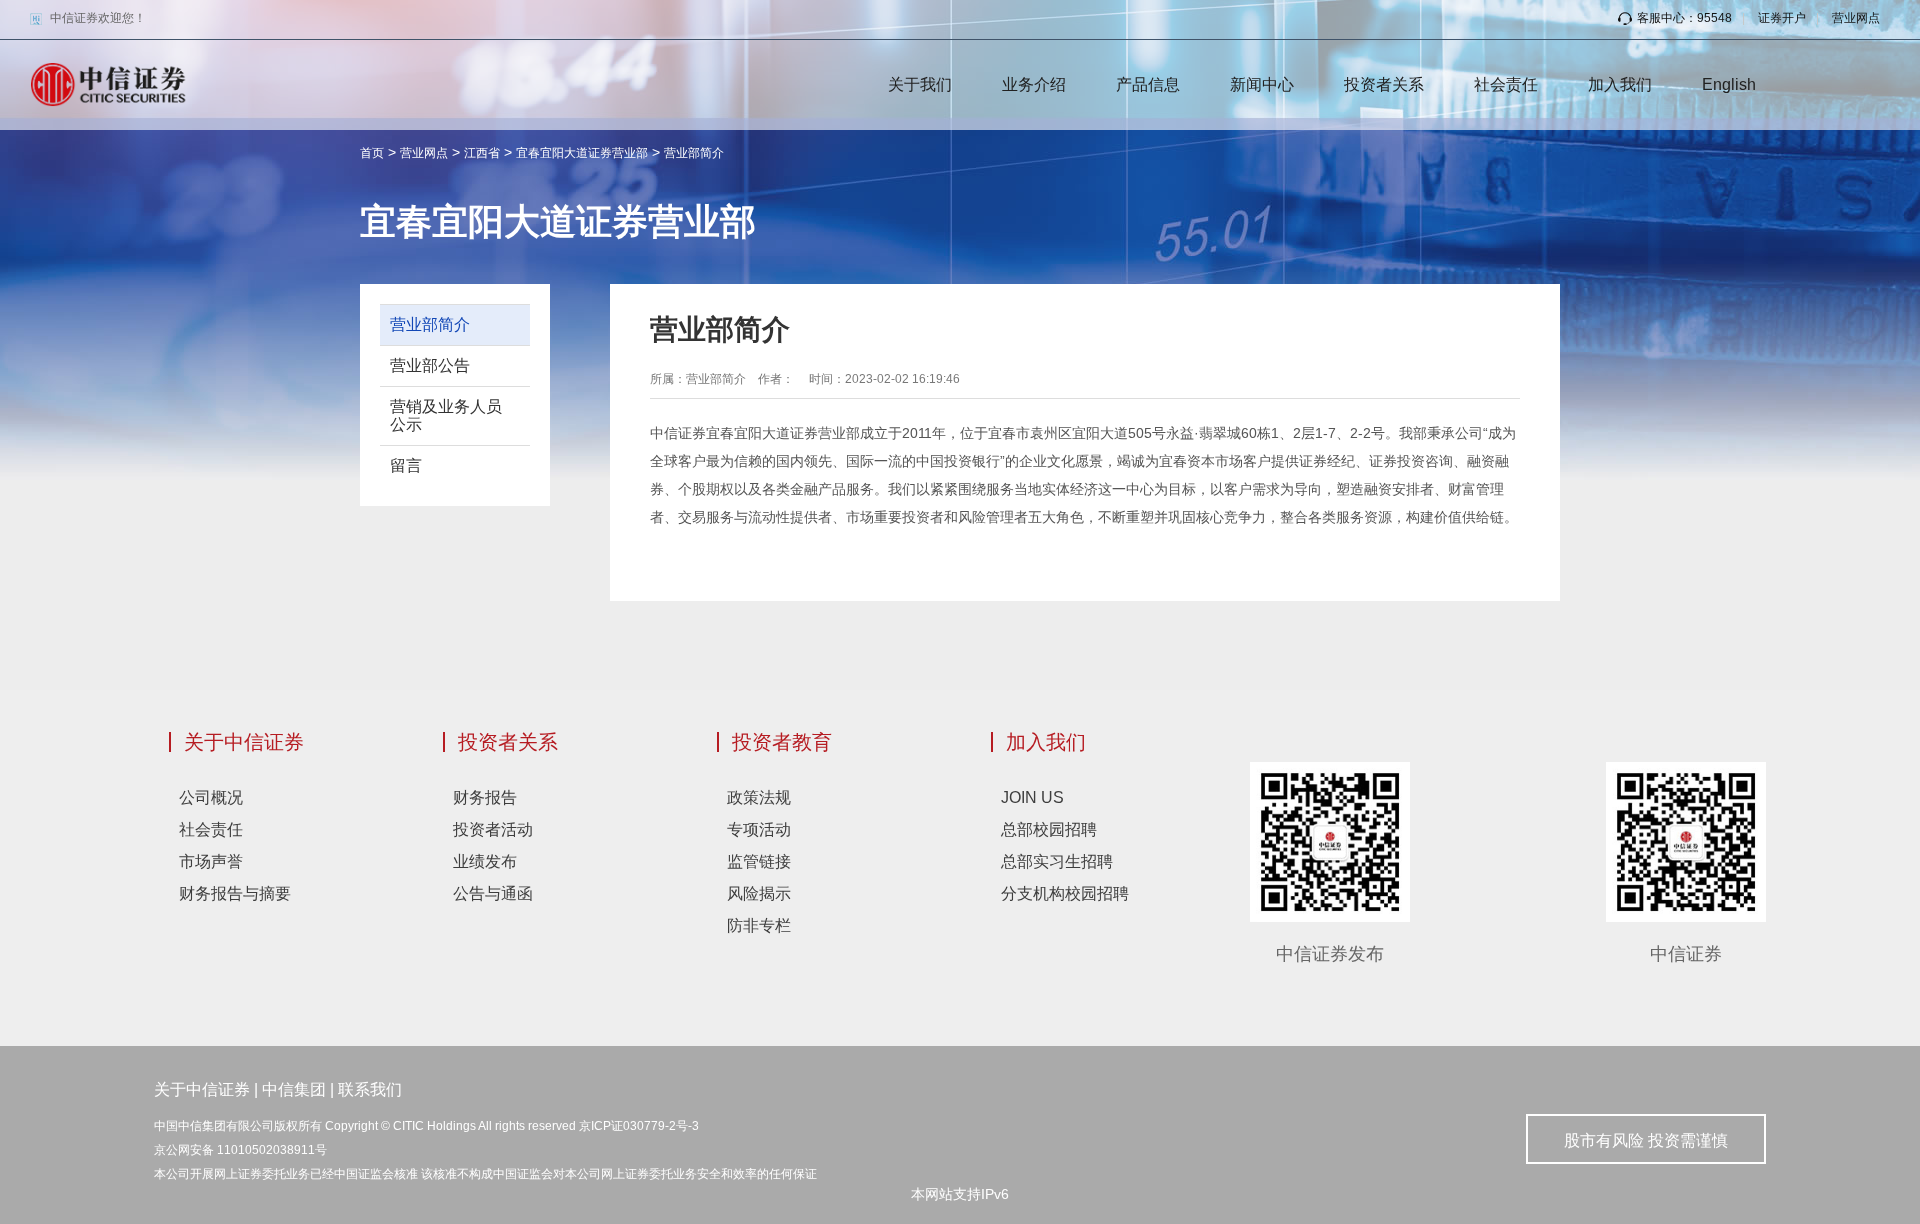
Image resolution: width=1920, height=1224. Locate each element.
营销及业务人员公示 (446, 415)
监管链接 (759, 861)
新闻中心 (1262, 84)
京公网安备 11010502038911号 (240, 1150)
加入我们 (1620, 84)
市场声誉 (211, 861)
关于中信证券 (244, 742)
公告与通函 (493, 893)
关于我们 (920, 84)
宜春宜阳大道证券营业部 (582, 153)
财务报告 (485, 797)
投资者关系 (1384, 84)
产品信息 (1148, 84)
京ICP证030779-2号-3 (639, 1126)
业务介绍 (1034, 84)
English (1729, 84)
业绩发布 (485, 861)
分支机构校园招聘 (1065, 893)
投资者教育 (782, 742)
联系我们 (370, 1089)
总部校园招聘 (1049, 829)
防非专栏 (759, 925)
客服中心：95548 (1684, 18)
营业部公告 (430, 365)
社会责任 (1506, 84)
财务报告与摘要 (235, 893)
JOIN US (1032, 797)
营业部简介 (694, 153)
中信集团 (294, 1089)
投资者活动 (493, 829)
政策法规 (759, 797)
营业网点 (1856, 18)
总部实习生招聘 (1057, 861)
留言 (406, 465)
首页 (372, 153)
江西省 (482, 153)
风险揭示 (759, 893)
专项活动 (759, 829)
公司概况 (211, 797)
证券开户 (1782, 18)
